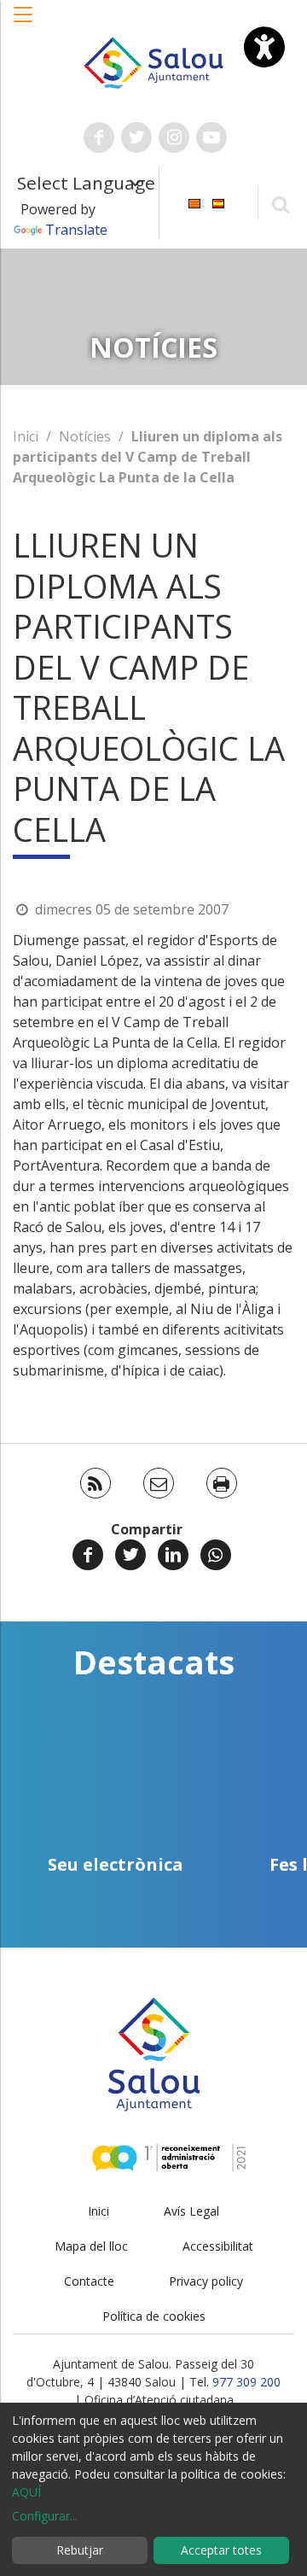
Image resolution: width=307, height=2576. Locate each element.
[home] (153, 61)
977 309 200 (246, 2382)
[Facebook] (88, 1555)
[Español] (218, 202)
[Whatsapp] (216, 1555)
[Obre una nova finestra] (99, 137)
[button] (24, 23)
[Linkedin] (173, 1555)
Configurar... (45, 2516)
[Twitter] (130, 1555)
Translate (76, 230)
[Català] (194, 202)
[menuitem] (194, 202)
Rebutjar (80, 2550)
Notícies (85, 436)
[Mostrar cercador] (280, 204)
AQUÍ (26, 2492)
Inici (26, 436)
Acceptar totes (221, 2550)
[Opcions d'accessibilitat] (264, 47)
